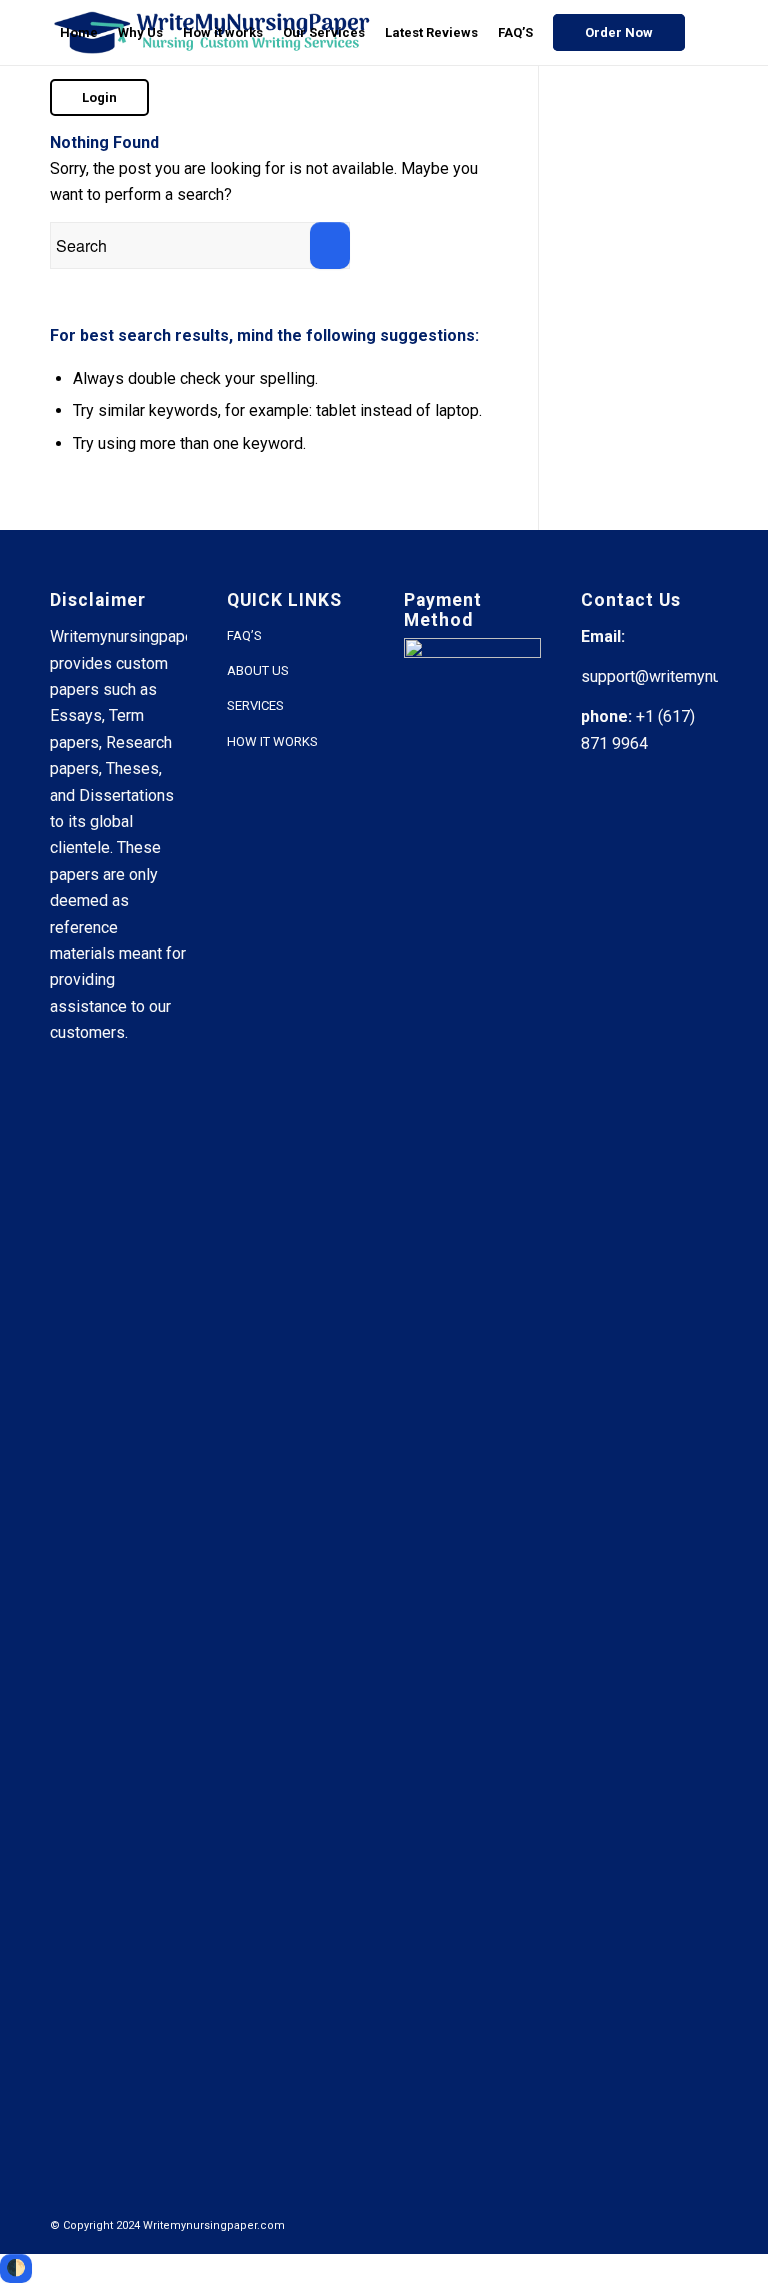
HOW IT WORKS (272, 741)
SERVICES (255, 705)
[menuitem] (79, 32)
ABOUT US (258, 670)
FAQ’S (244, 635)
